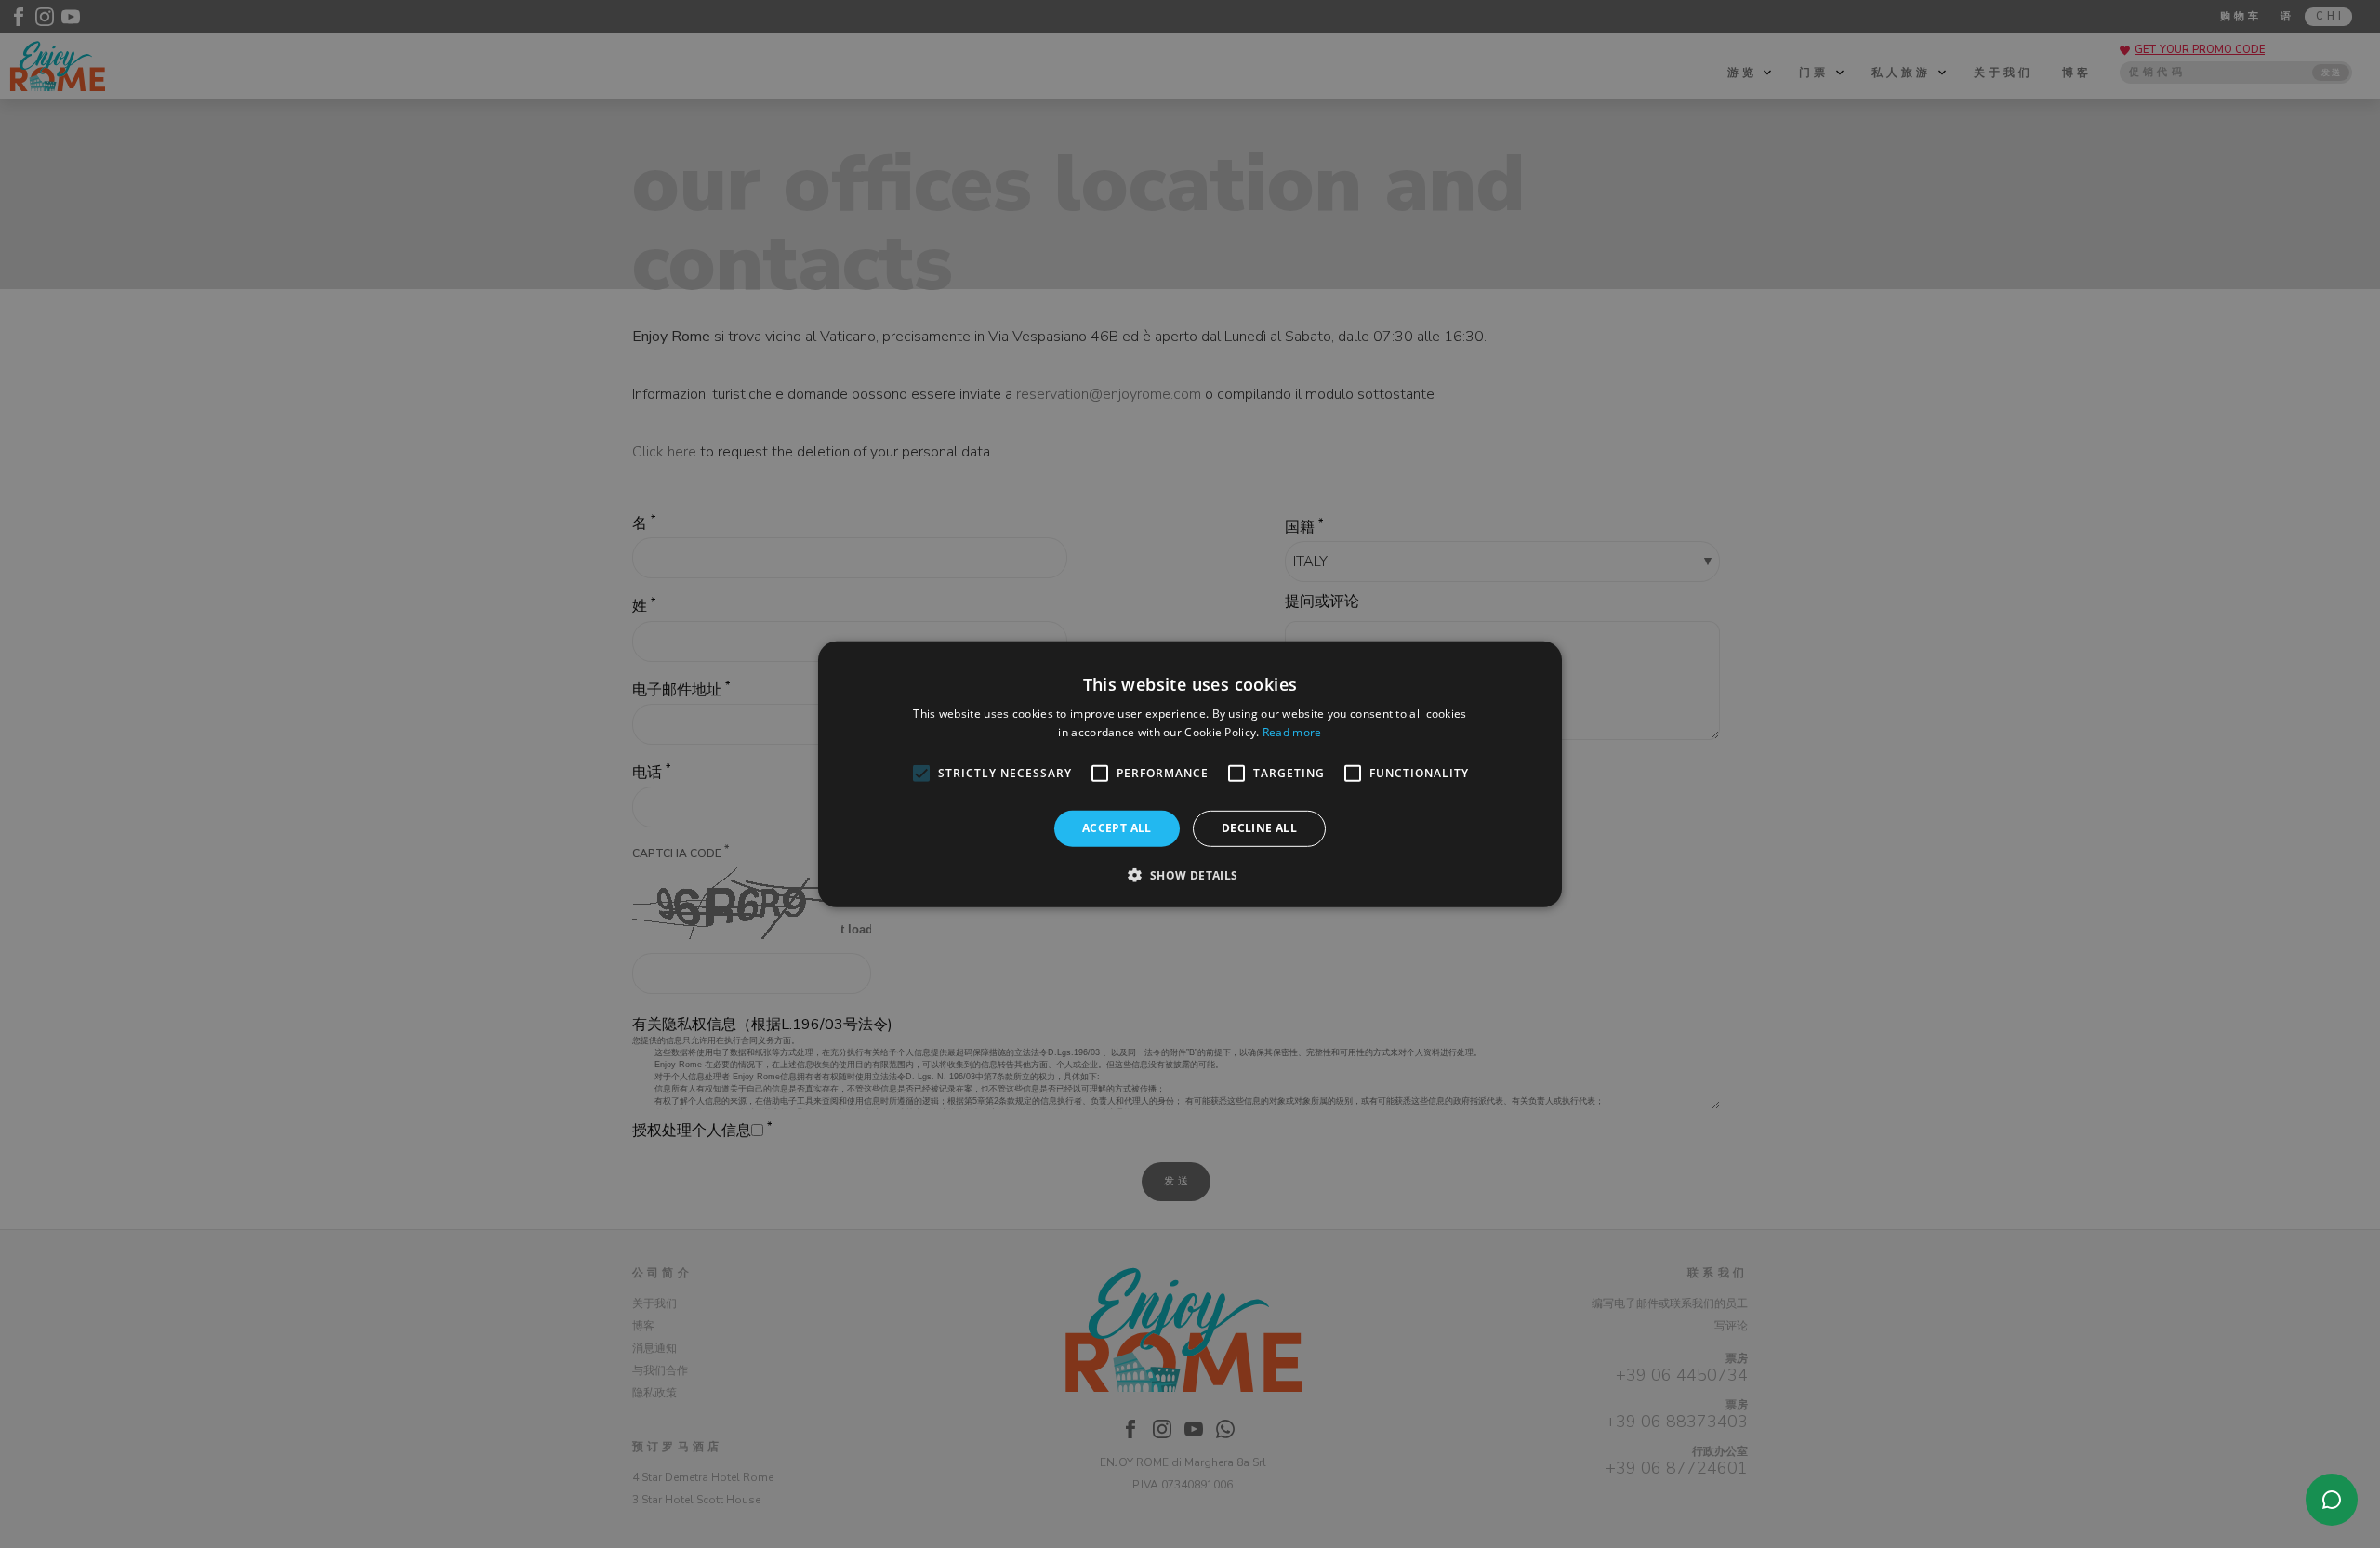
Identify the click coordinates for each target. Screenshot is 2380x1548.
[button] (1190, 875)
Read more (1292, 732)
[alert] (1190, 774)
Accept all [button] (1117, 828)
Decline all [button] (1259, 828)
